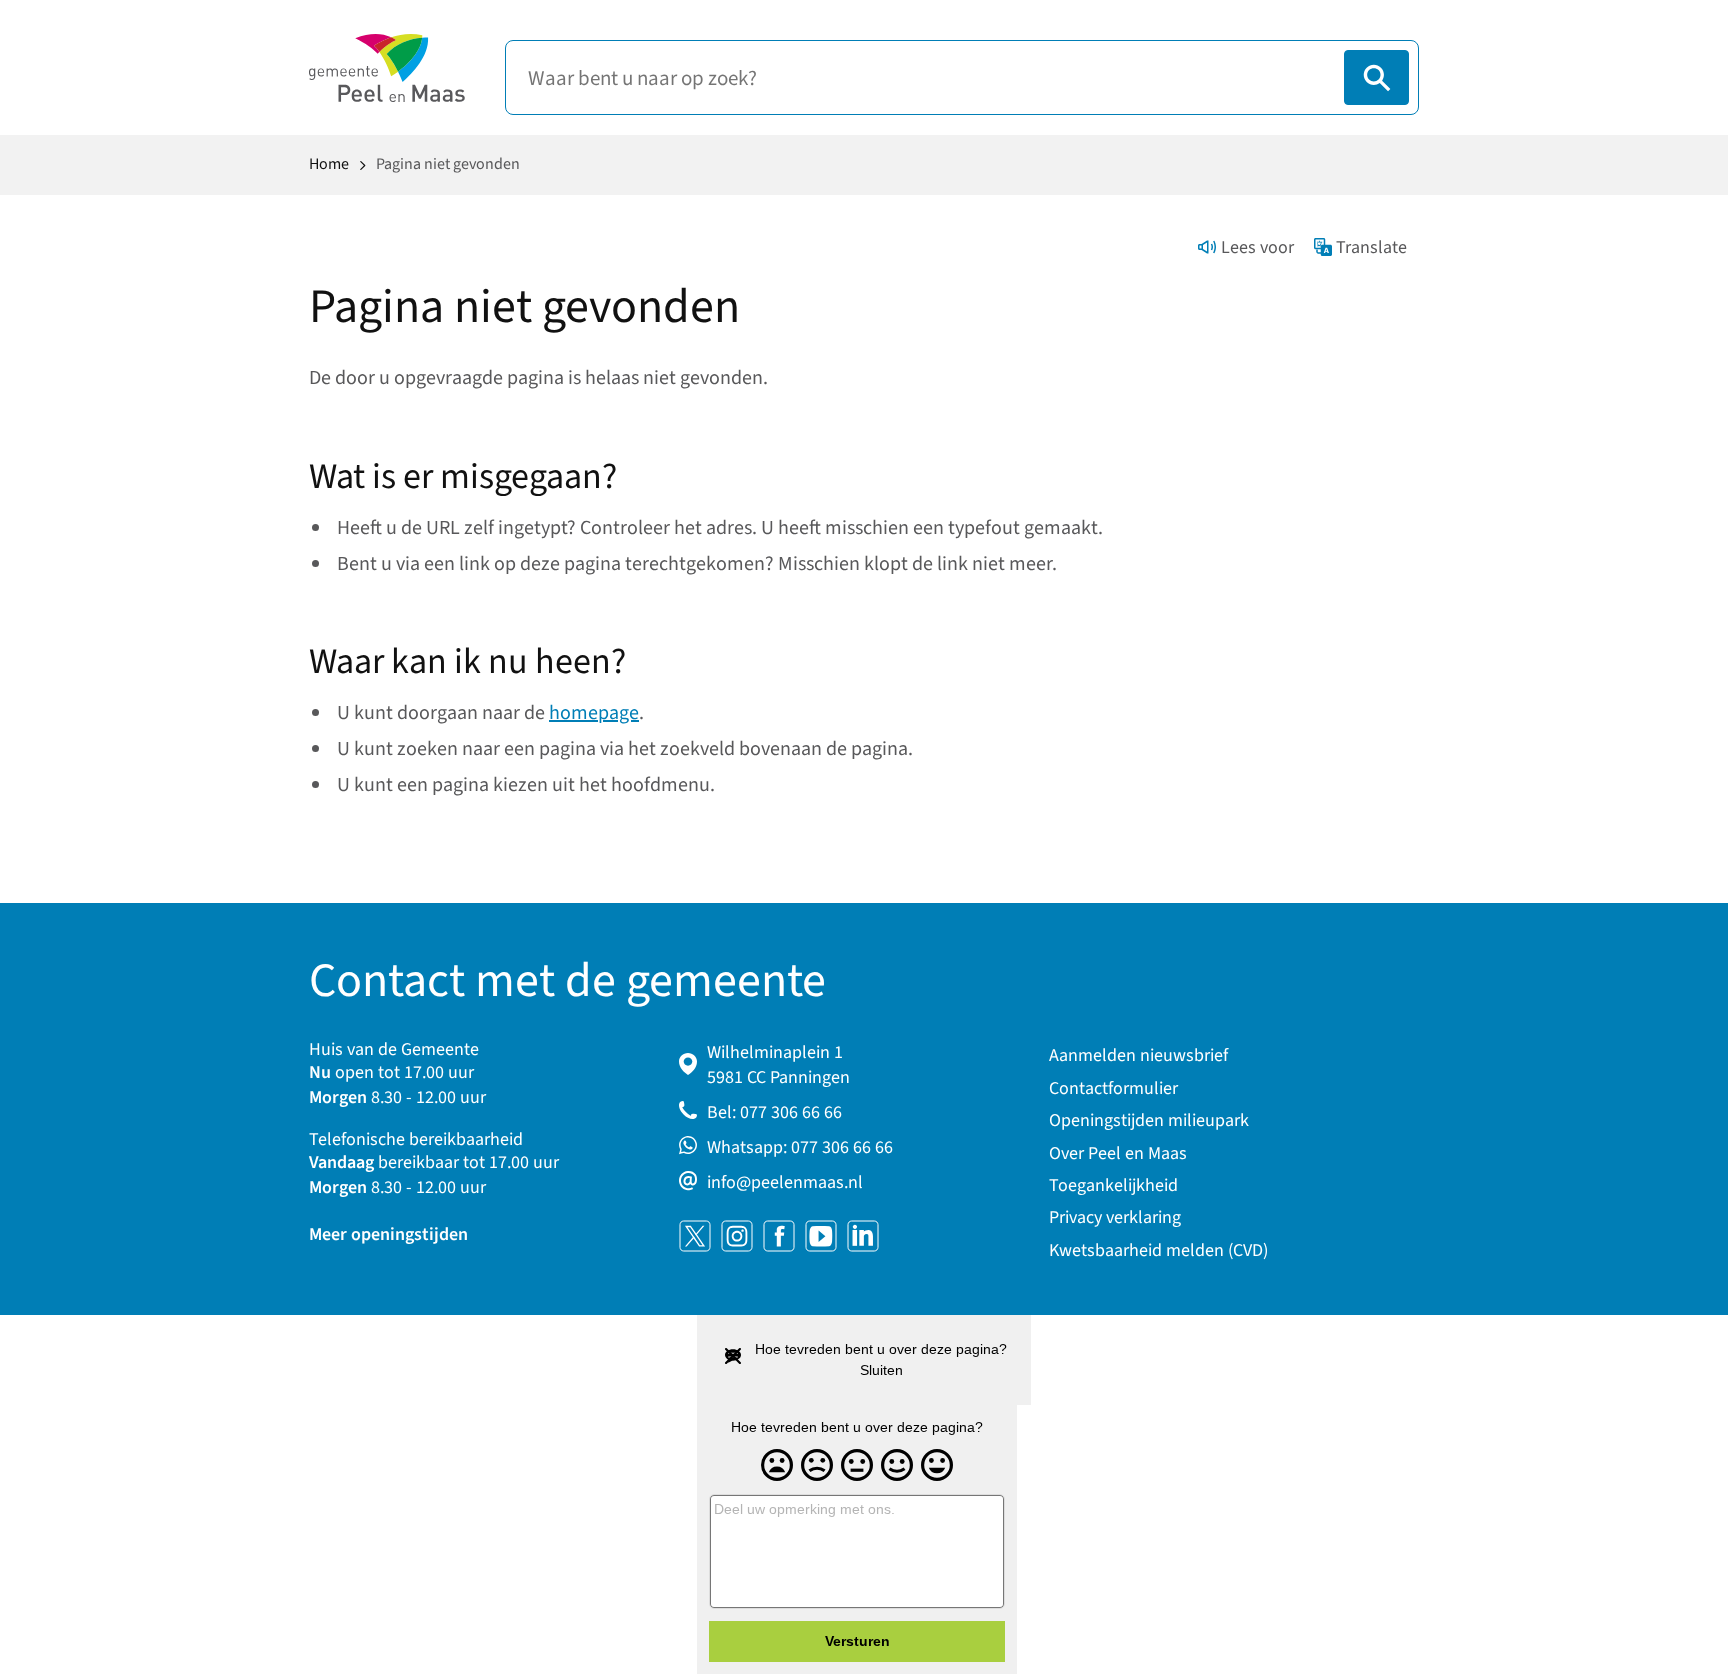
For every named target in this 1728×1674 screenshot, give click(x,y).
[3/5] (857, 1466)
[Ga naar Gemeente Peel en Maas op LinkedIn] (863, 1236)
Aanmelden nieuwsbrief (1138, 1055)
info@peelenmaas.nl (785, 1182)
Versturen (857, 1641)
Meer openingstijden (388, 1234)
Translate (1371, 247)
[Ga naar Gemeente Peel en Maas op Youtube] (821, 1236)
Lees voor (1257, 247)
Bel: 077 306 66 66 (774, 1112)
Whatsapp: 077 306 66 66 (800, 1147)
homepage (594, 713)
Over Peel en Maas (1118, 1153)
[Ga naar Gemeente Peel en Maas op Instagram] (737, 1236)
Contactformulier (1113, 1088)
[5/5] (937, 1466)
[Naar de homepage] (387, 68)
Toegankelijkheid (1113, 1185)
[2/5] (817, 1466)
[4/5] (897, 1466)
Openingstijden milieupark (1149, 1120)
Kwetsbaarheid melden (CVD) (1158, 1250)
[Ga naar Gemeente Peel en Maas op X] (695, 1236)
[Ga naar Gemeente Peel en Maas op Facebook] (779, 1236)
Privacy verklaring (1115, 1217)
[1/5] (777, 1466)
